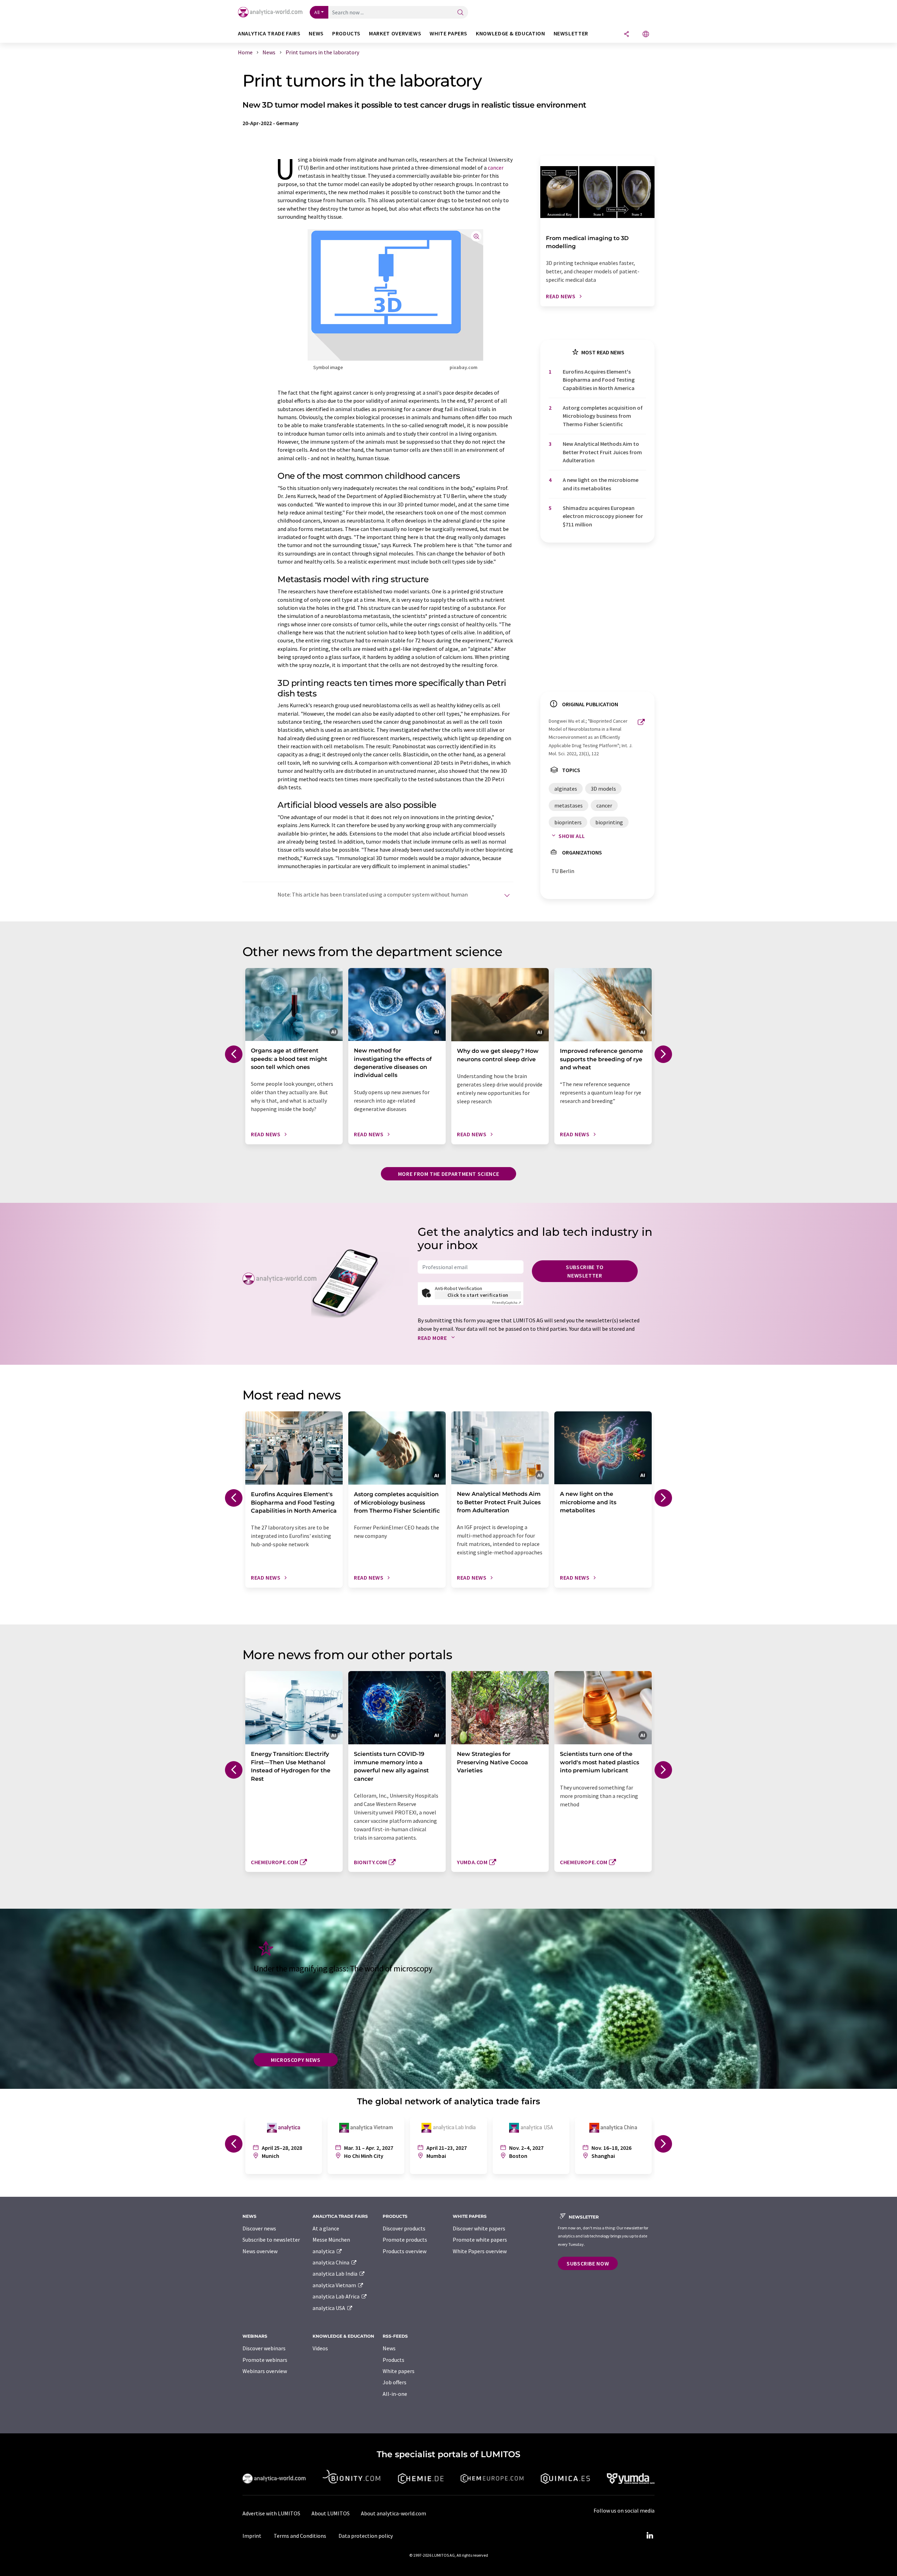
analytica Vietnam (335, 2285)
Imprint (252, 2536)
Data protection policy (366, 2536)
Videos (320, 2348)
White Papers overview (480, 2251)
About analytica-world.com (393, 2513)
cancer (496, 168)
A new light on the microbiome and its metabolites (601, 484)
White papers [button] (448, 33)
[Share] (626, 35)
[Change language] (646, 35)
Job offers (395, 2382)
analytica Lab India (335, 2274)
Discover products (404, 2228)
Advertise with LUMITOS (271, 2513)
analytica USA (329, 2308)
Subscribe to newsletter (585, 1271)
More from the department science (448, 1174)
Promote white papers (480, 2240)
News (389, 2348)
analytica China (331, 2262)
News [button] (316, 33)
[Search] (460, 13)
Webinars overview (265, 2371)
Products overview (405, 2251)
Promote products (405, 2240)
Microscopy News (296, 2060)
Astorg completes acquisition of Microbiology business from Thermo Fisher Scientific (603, 416)
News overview (260, 2251)
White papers (399, 2371)
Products (393, 2360)
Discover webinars (264, 2348)
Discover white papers (479, 2228)
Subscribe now (588, 2263)
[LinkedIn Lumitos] (650, 2536)
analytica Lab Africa (337, 2296)
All (317, 12)
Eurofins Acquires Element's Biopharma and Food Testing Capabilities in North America (599, 380)
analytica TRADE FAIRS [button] (269, 33)
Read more (433, 1338)
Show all (572, 836)
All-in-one (395, 2394)
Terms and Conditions (300, 2536)
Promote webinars (265, 2360)
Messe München (331, 2240)
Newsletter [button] (571, 33)
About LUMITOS (331, 2513)
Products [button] (346, 33)
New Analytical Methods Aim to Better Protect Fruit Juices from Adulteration (602, 452)
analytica (324, 2251)
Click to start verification (478, 1295)
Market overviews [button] (395, 33)
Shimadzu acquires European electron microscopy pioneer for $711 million (603, 516)
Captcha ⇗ (507, 1303)
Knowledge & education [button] (510, 33)
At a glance (326, 2228)
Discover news (259, 2228)
